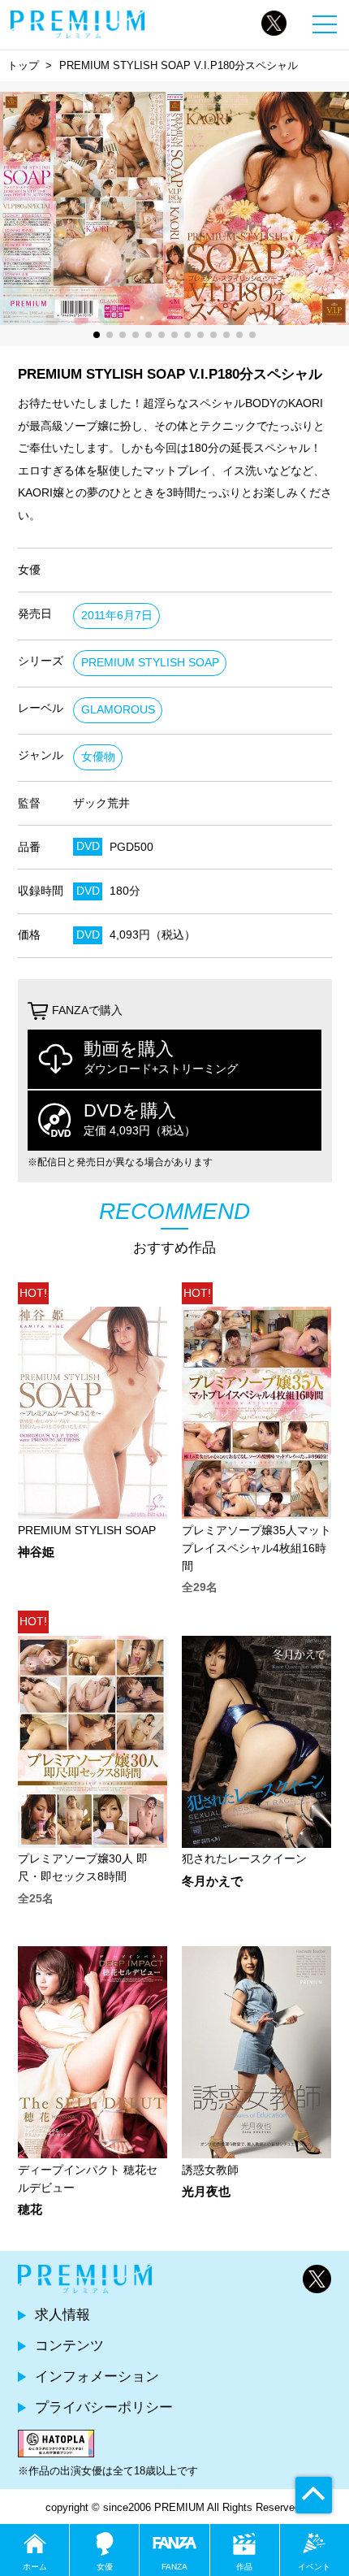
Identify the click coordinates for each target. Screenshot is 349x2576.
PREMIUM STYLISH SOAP (150, 663)
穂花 (30, 2210)
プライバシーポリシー (104, 2407)
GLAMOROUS (118, 710)
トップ (23, 65)
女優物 (98, 757)
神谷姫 (36, 1553)
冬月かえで (212, 1882)
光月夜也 (206, 2192)
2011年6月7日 (117, 616)
